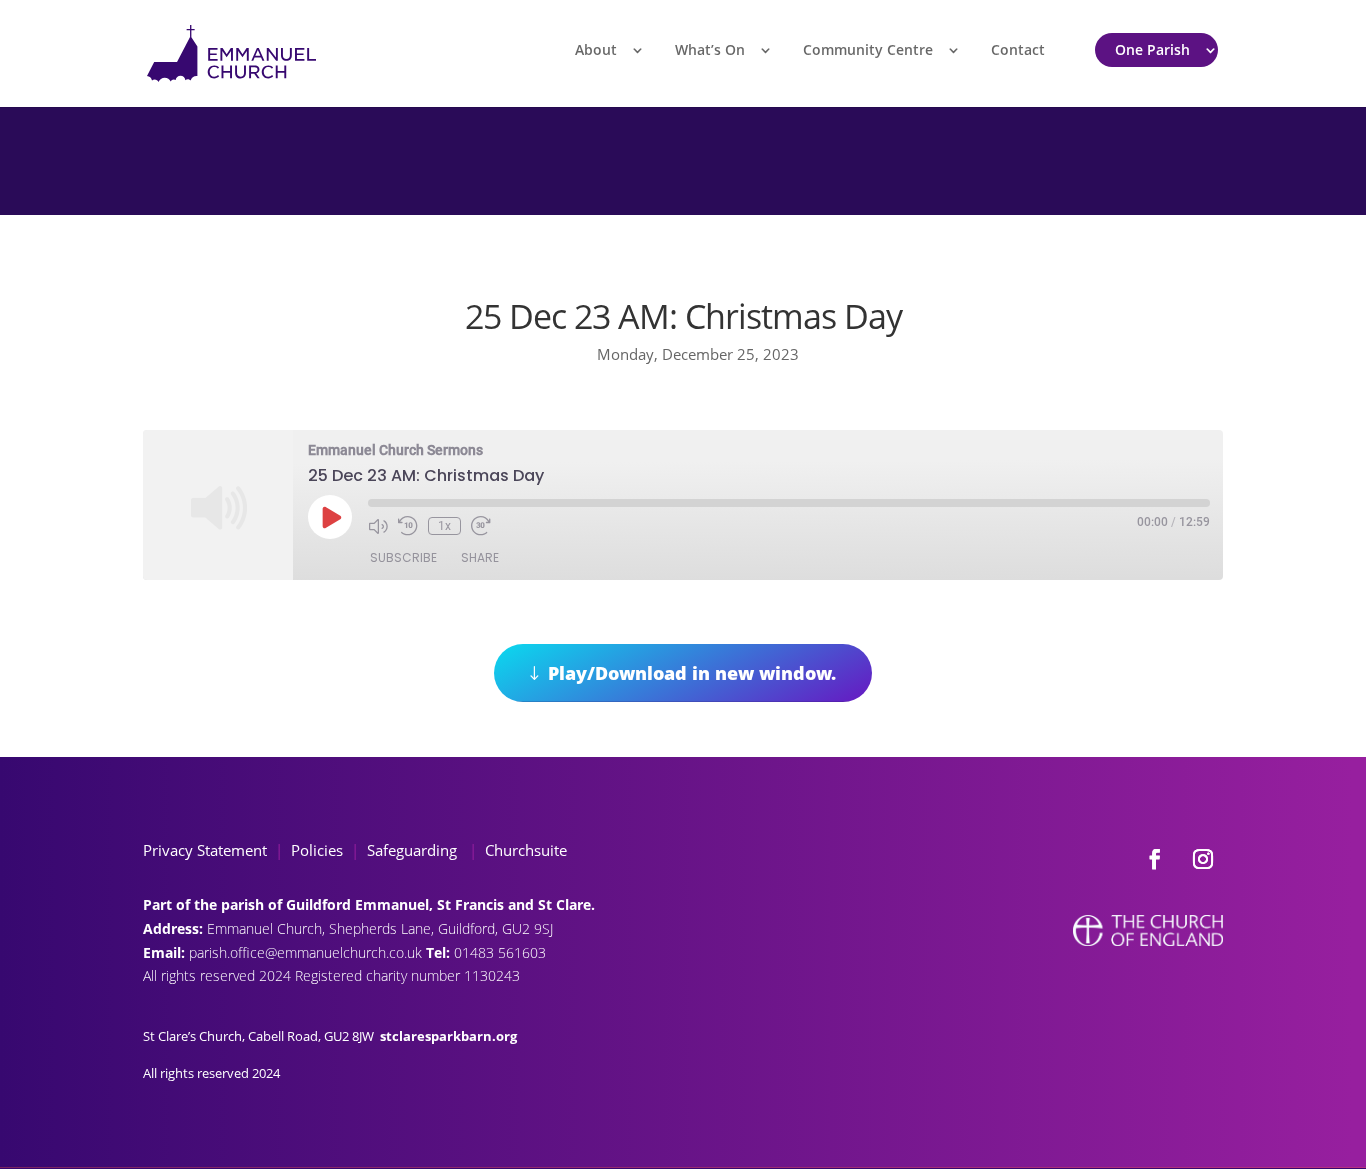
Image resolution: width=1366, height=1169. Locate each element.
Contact (1018, 49)
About (596, 49)
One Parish (1152, 49)
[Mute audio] (378, 526)
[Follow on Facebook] (1155, 859)
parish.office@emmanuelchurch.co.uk (307, 952)
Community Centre (868, 49)
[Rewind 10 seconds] (408, 526)
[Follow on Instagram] (1203, 859)
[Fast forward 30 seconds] (481, 526)
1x (444, 526)
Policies (317, 850)
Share (480, 557)
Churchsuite (524, 850)
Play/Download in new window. (692, 673)
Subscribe (403, 557)
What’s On (710, 49)
